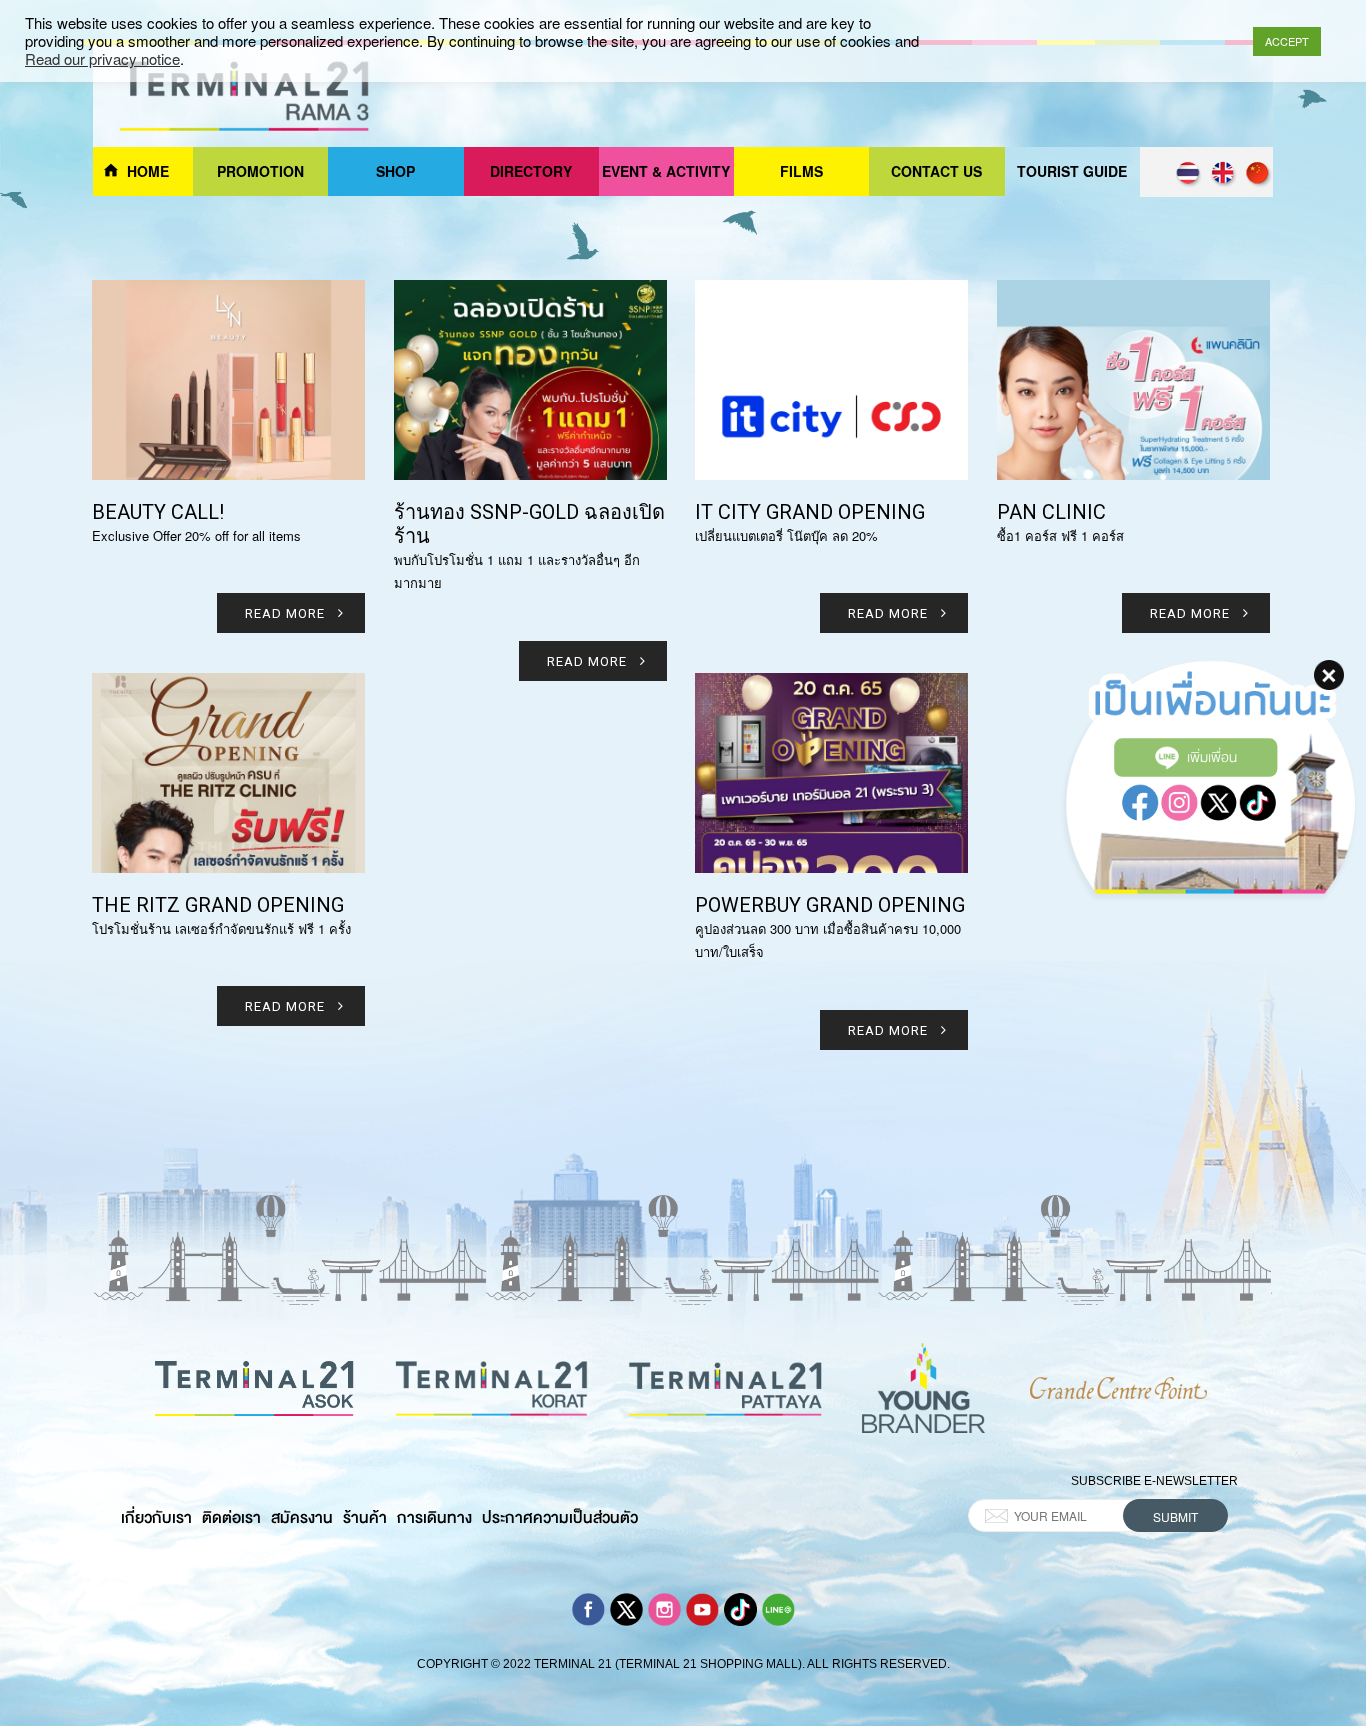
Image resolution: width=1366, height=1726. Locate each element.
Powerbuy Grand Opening (830, 905)
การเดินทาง (434, 1518)
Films (801, 171)
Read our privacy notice (102, 59)
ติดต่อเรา (231, 1518)
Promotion (260, 171)
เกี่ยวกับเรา (156, 1518)
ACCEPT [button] (1287, 41)
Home (148, 171)
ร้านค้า (365, 1518)
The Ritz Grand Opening (218, 905)
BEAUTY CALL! (158, 512)
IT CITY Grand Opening (810, 512)
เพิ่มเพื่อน (1212, 756)
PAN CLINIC (1051, 512)
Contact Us (936, 171)
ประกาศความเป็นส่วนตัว (560, 1518)
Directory (531, 171)
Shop (395, 171)
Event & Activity (666, 171)
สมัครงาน (302, 1518)
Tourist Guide (1072, 171)
